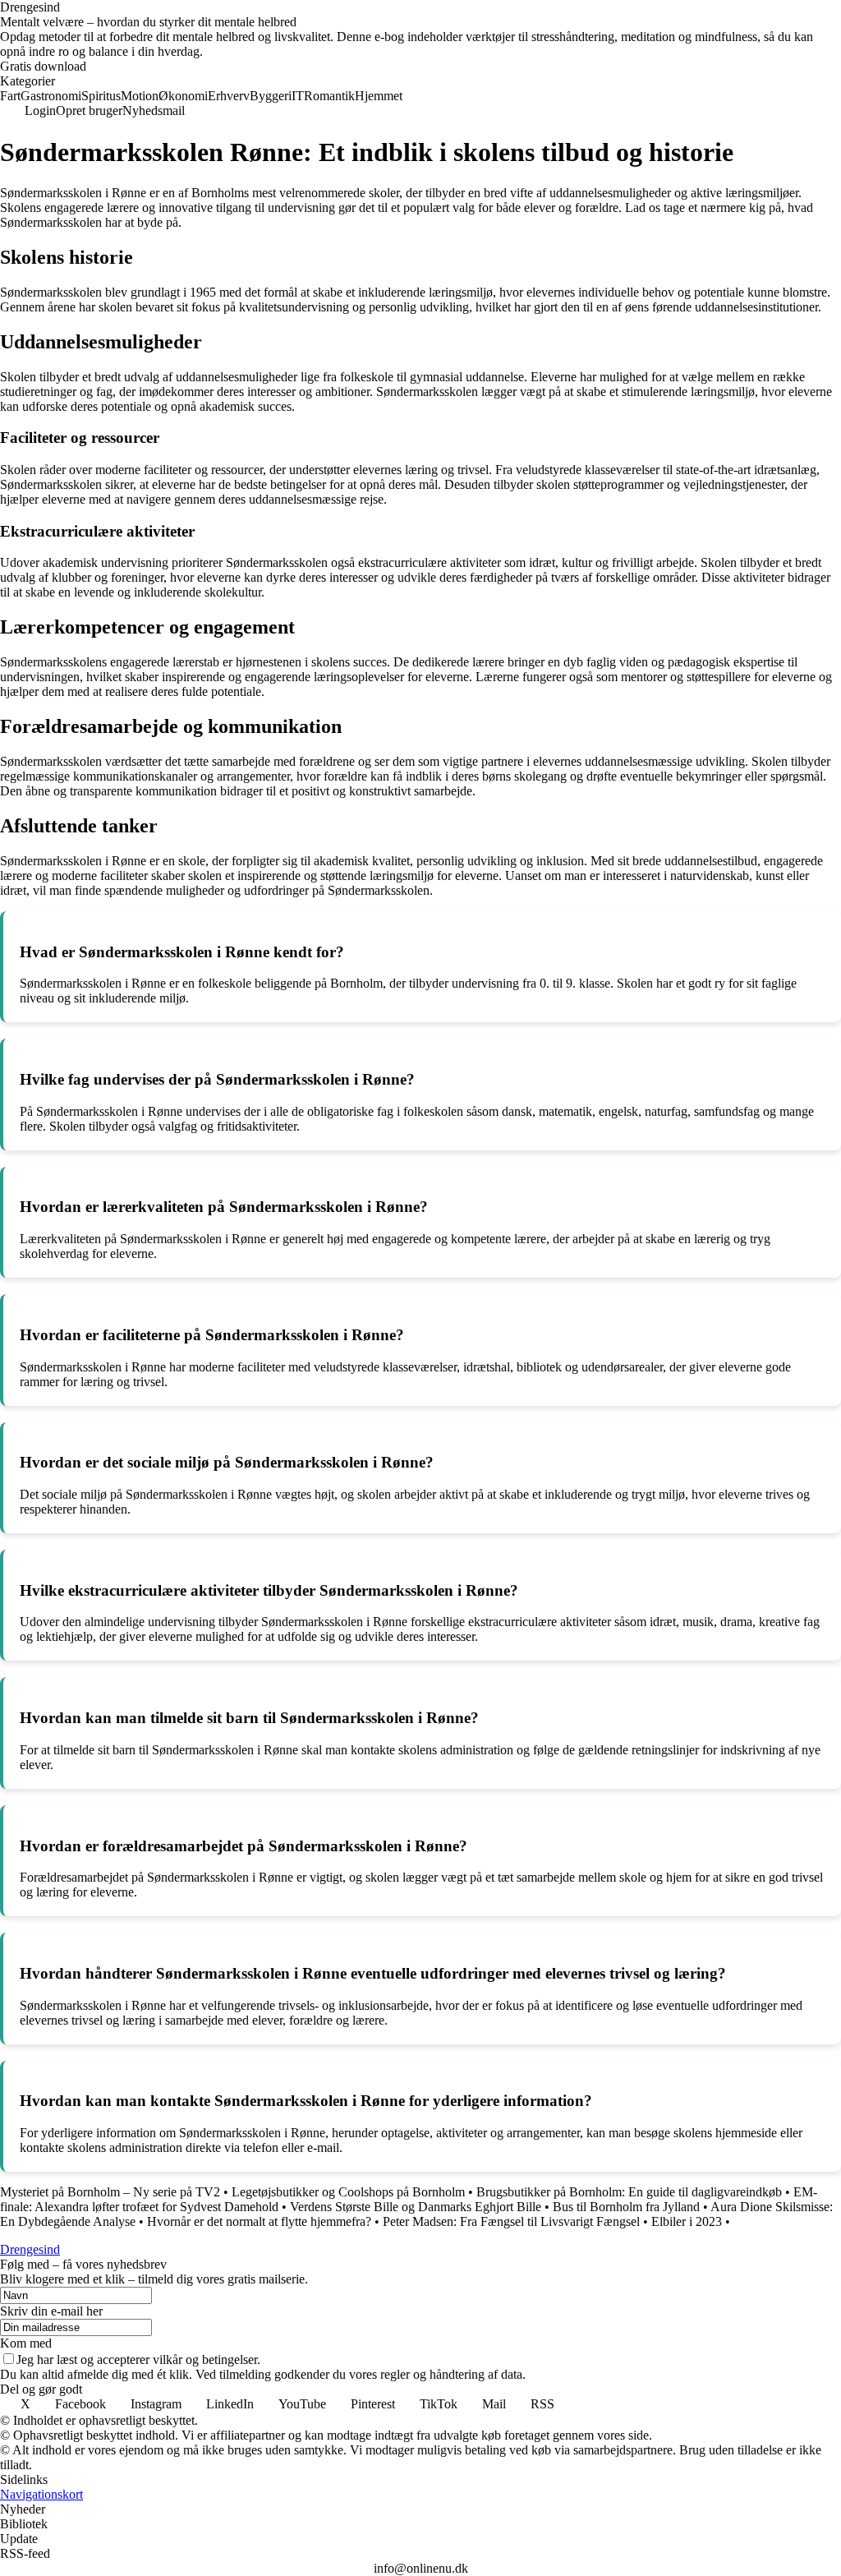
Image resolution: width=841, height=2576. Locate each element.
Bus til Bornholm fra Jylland (626, 2207)
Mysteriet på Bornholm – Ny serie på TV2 (110, 2192)
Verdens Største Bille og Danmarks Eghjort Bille (416, 2207)
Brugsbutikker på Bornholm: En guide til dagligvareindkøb (629, 2192)
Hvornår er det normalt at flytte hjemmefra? (259, 2221)
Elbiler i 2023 (687, 2221)
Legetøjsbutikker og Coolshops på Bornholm (348, 2192)
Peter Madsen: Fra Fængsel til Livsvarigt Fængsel (511, 2221)
